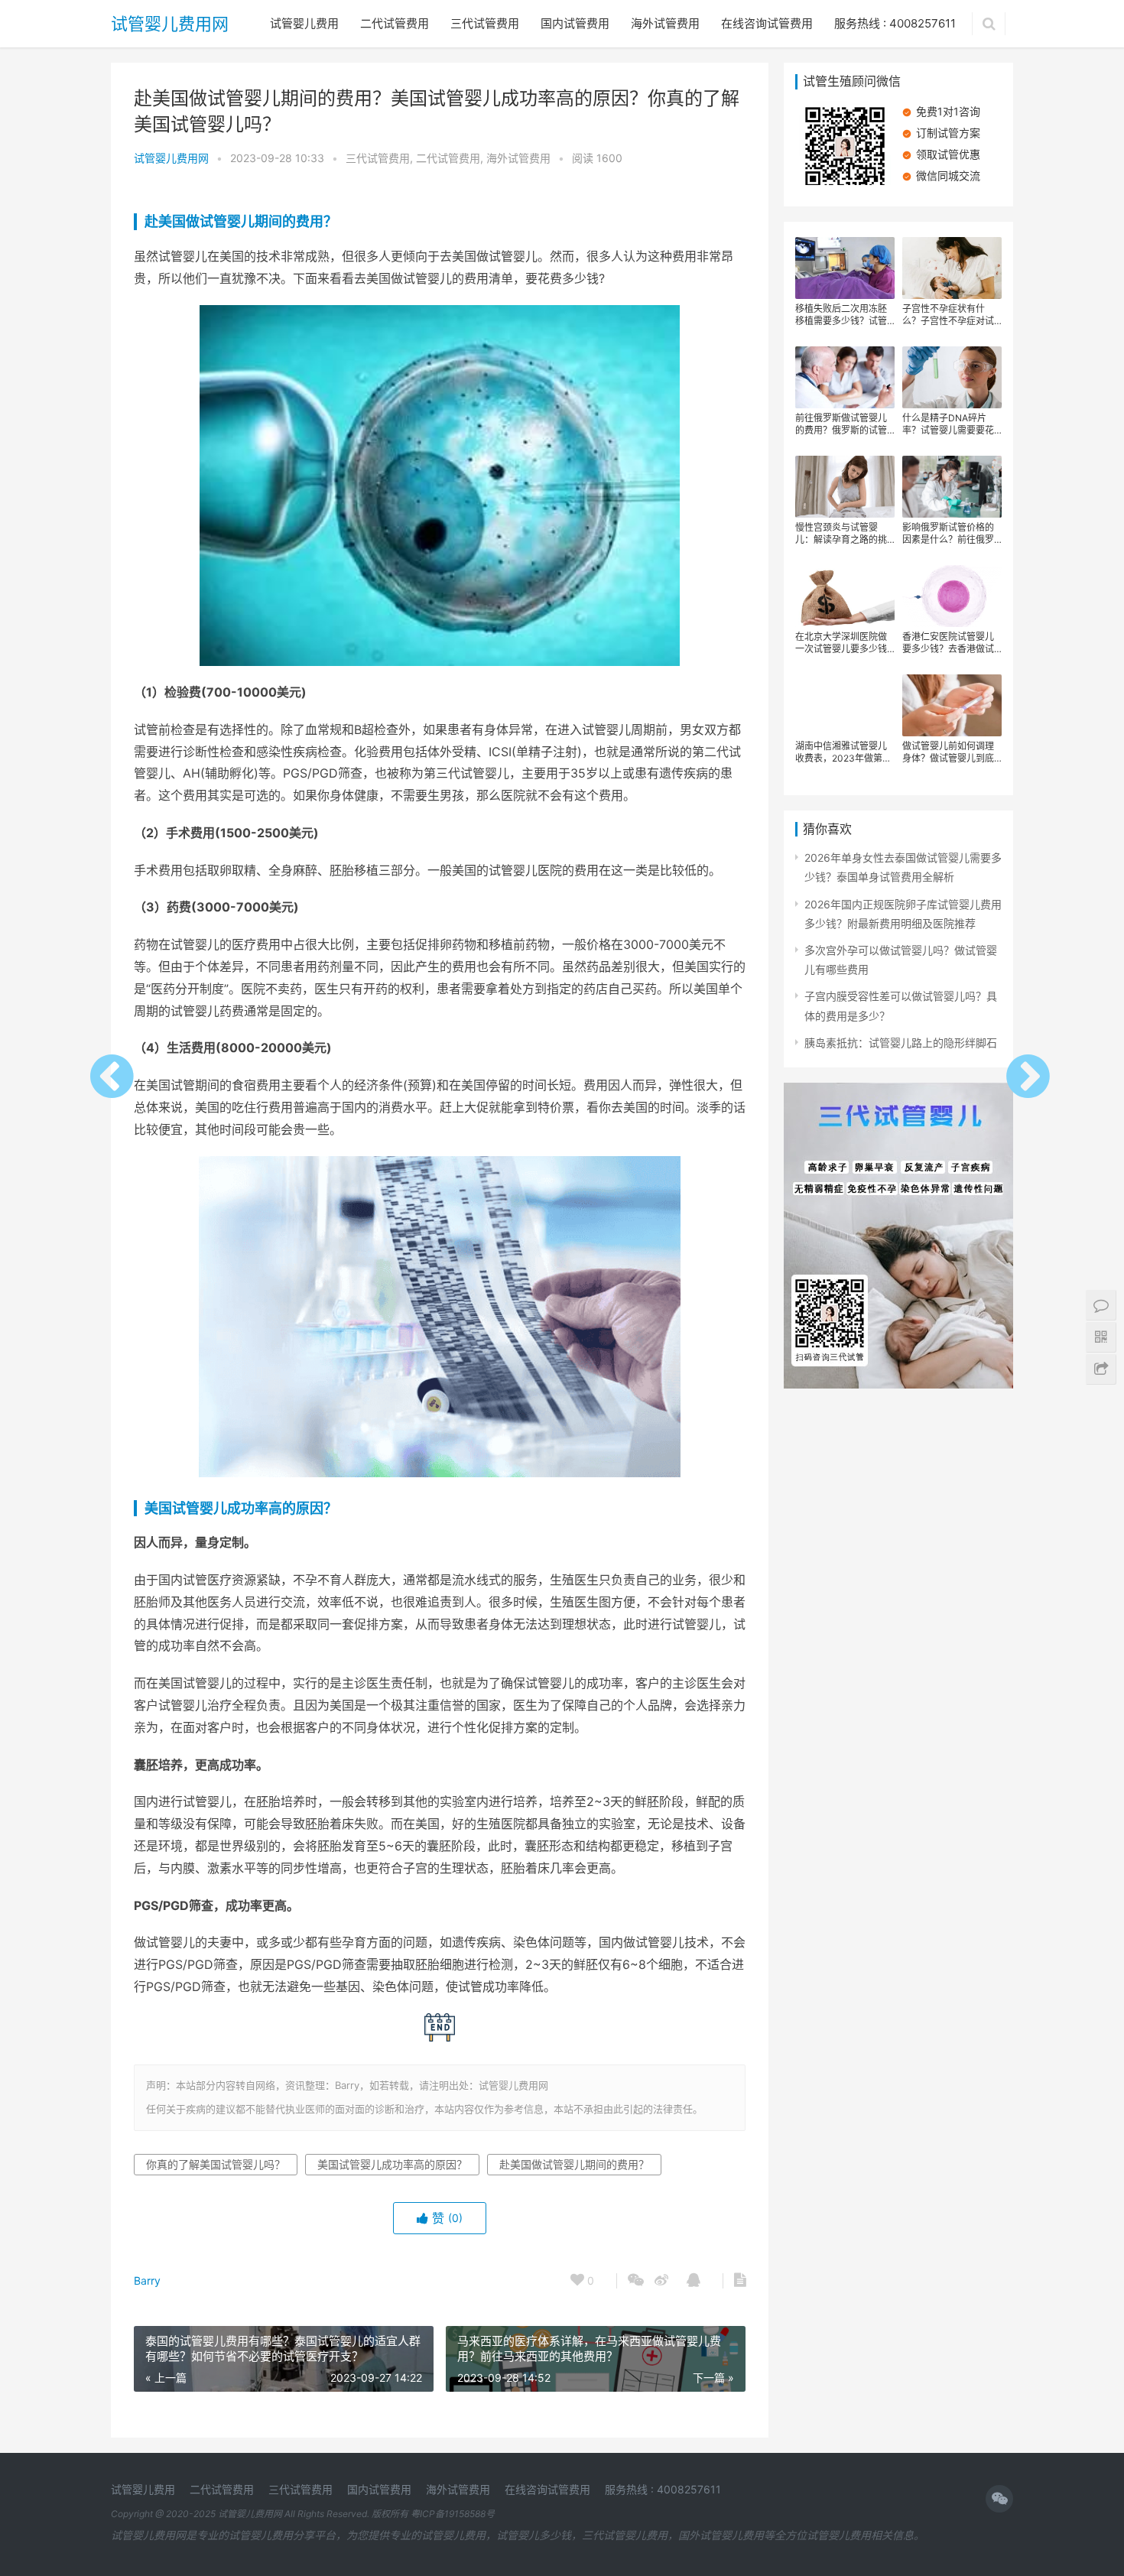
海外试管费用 (665, 23)
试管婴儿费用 (304, 23)
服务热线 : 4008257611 (895, 23)
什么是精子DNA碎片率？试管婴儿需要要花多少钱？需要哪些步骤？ (948, 424)
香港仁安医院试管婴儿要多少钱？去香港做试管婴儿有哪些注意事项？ (948, 643)
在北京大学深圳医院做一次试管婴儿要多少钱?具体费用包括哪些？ (843, 643)
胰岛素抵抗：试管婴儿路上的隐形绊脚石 (901, 1043)
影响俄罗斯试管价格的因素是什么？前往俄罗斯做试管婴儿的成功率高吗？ (948, 534)
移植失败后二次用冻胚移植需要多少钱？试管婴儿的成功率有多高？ (841, 315)
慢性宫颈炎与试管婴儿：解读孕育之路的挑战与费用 (841, 534)
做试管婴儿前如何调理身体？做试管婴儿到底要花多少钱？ (948, 752)
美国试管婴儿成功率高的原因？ (241, 1508)
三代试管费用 (485, 23)
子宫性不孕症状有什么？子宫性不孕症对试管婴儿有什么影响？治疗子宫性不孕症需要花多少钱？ (948, 315)
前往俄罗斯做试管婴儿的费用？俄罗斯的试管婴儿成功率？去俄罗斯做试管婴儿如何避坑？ (841, 424)
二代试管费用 (395, 23)
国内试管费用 (575, 23)
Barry (147, 2280)
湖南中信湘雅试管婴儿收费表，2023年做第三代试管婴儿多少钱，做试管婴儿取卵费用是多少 (843, 752)
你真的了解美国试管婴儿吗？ (216, 2164)
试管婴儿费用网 (170, 24)
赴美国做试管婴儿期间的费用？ (241, 221)
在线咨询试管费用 (767, 23)
